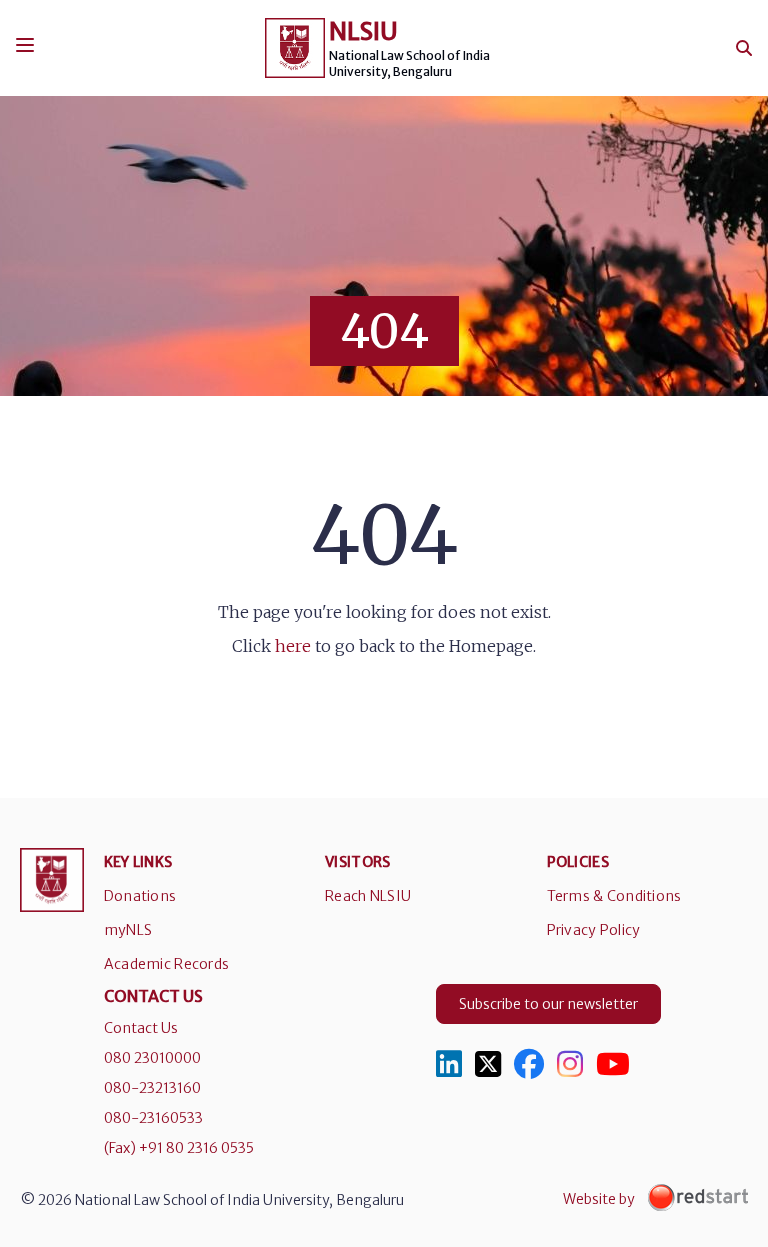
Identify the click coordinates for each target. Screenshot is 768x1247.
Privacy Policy (594, 930)
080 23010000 (152, 1058)
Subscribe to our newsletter (548, 1004)
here (293, 646)
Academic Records (166, 964)
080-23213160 (152, 1088)
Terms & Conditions (614, 896)
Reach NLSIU (368, 896)
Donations (140, 896)
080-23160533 (153, 1118)
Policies (578, 862)
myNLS (128, 930)
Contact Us (141, 1028)
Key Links (138, 862)
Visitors (357, 862)
